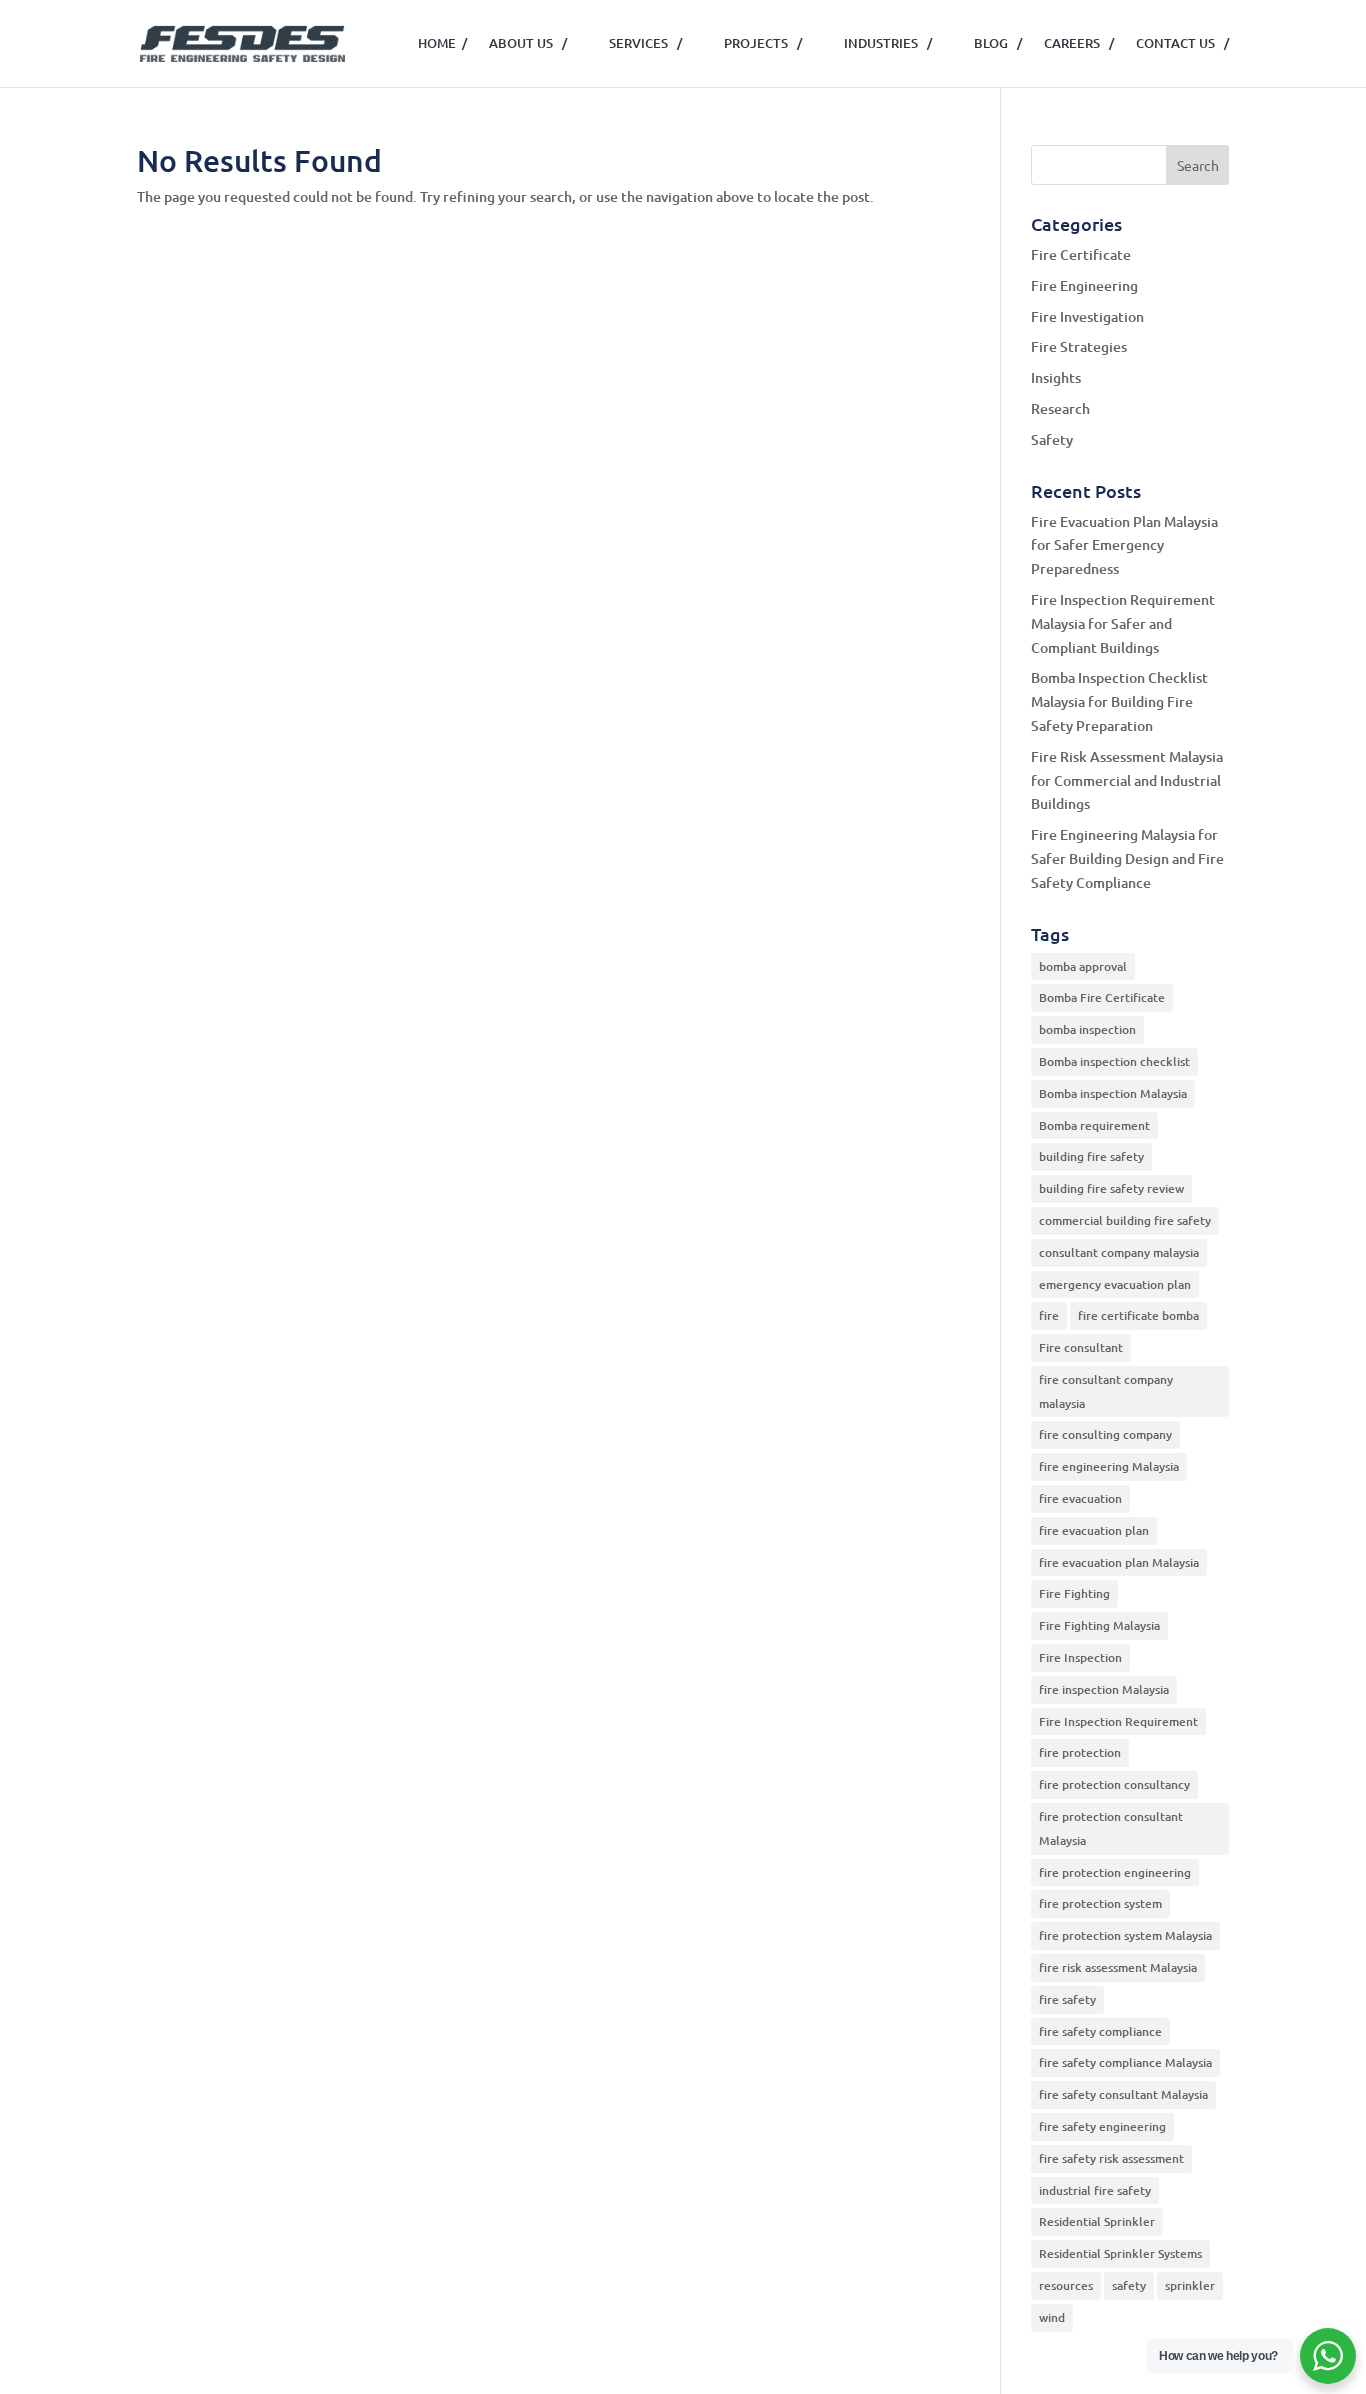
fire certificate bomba (1138, 1315)
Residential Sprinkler (1097, 2221)
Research (1060, 408)
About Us (528, 43)
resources (1066, 2285)
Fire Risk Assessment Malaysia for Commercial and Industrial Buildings (1127, 780)
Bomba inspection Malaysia (1113, 1093)
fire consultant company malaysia (1106, 1391)
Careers (1079, 43)
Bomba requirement (1094, 1125)
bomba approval (1083, 966)
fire (1049, 1315)
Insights (1056, 377)
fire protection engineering (1115, 1872)
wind (1052, 2317)
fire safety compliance (1100, 2031)
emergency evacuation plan (1115, 1284)
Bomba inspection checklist (1114, 1061)
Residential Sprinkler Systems (1120, 2253)
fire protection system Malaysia (1125, 1935)
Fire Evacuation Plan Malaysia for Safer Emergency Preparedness (1124, 545)
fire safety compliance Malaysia (1125, 2062)
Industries (888, 43)
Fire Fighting (1074, 1593)
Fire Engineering (1084, 285)
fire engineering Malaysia (1109, 1466)
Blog (998, 43)
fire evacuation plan (1094, 1530)
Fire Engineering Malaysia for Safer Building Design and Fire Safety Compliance (1127, 858)
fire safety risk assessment (1111, 2158)
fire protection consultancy (1114, 1784)
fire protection (1080, 1752)
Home (442, 43)
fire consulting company (1105, 1434)
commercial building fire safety (1125, 1220)
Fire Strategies (1079, 346)
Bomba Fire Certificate (1102, 997)
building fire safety (1091, 1156)
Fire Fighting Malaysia (1099, 1625)
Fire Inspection (1080, 1657)
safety (1129, 2285)
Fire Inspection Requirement (1118, 1721)
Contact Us (1182, 43)
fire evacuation (1080, 1498)
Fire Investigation (1087, 316)
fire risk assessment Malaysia (1118, 1967)
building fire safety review (1111, 1188)
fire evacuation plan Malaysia (1119, 1562)
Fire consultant (1081, 1347)
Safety (1052, 439)
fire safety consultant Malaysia (1123, 2094)
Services (645, 43)
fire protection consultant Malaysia (1111, 1828)
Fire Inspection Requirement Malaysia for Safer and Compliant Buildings (1123, 623)
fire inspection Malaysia (1104, 1689)
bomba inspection (1087, 1029)
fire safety (1067, 1999)
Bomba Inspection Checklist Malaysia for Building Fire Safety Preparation (1119, 701)
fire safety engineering (1102, 2126)
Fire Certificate (1081, 254)
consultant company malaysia (1119, 1252)
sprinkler (1190, 2285)
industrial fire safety (1095, 2190)
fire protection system (1100, 1903)
